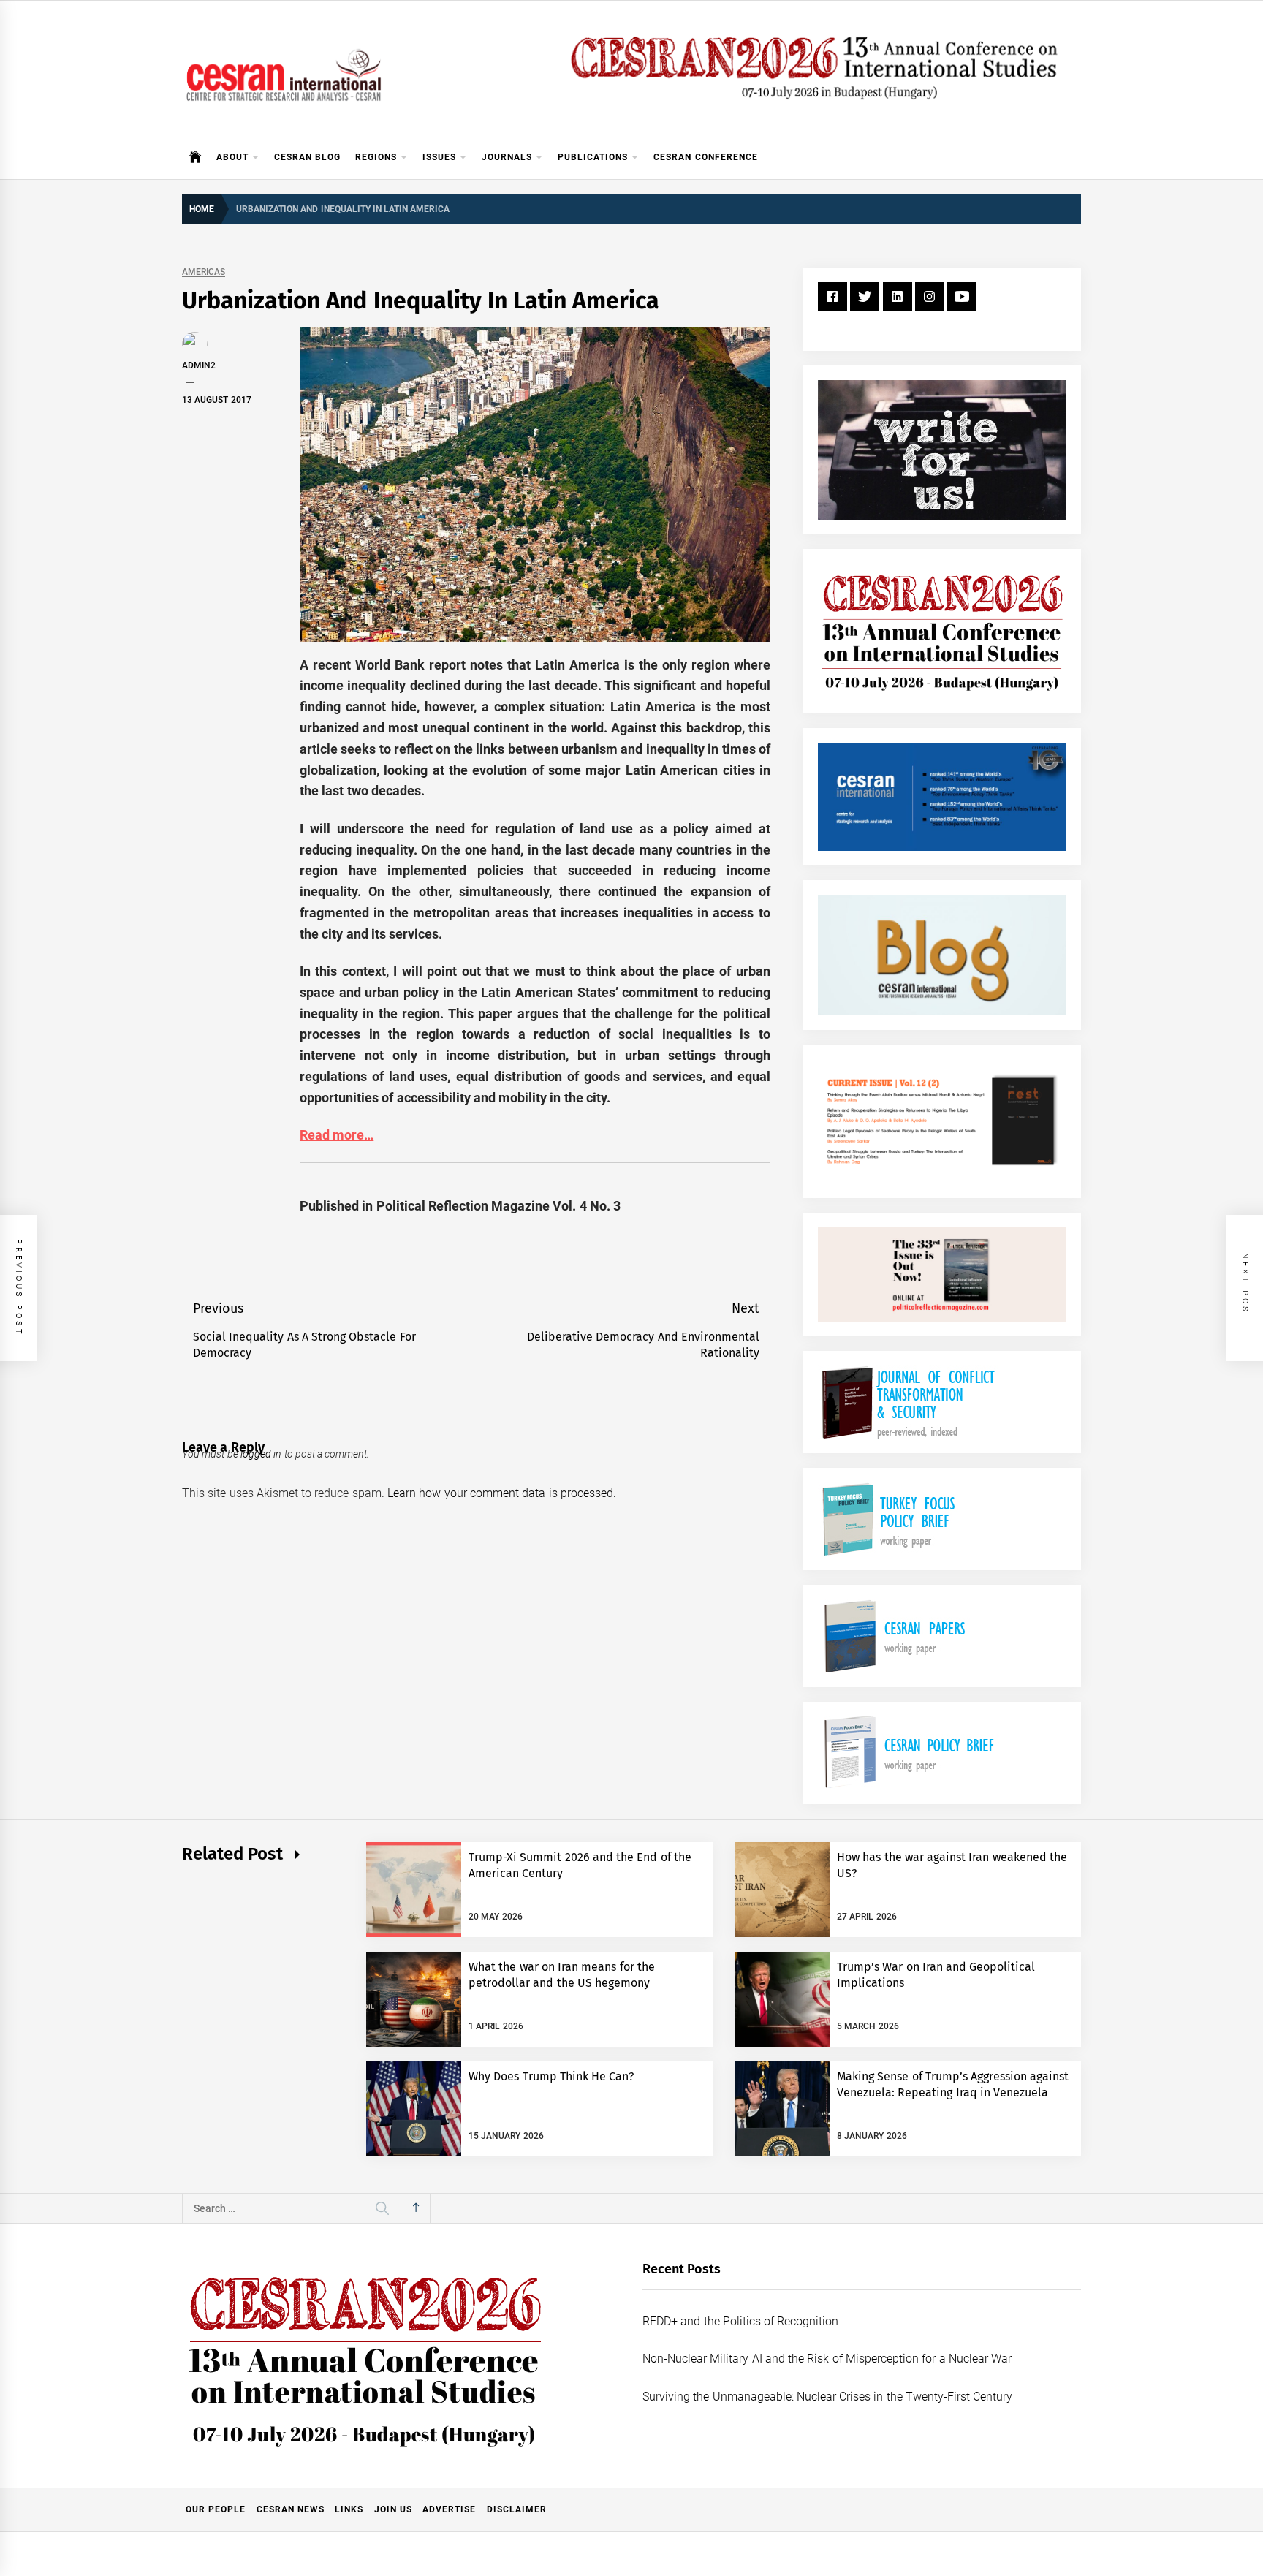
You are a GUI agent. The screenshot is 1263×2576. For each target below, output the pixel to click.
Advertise (449, 2509)
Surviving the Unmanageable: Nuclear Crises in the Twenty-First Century (827, 2397)
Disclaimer (517, 2509)
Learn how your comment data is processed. (502, 1493)
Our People (216, 2509)
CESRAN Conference (705, 157)
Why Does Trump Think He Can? (551, 2076)
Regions (376, 157)
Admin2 (199, 365)
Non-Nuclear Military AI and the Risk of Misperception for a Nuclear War (827, 2359)
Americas (204, 272)
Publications (593, 157)
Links (349, 2509)
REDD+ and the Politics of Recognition (741, 2321)
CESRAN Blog (307, 157)
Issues (439, 157)
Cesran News (291, 2509)
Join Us (393, 2509)
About (232, 157)
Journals (507, 157)
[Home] (196, 157)
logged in (261, 1454)
